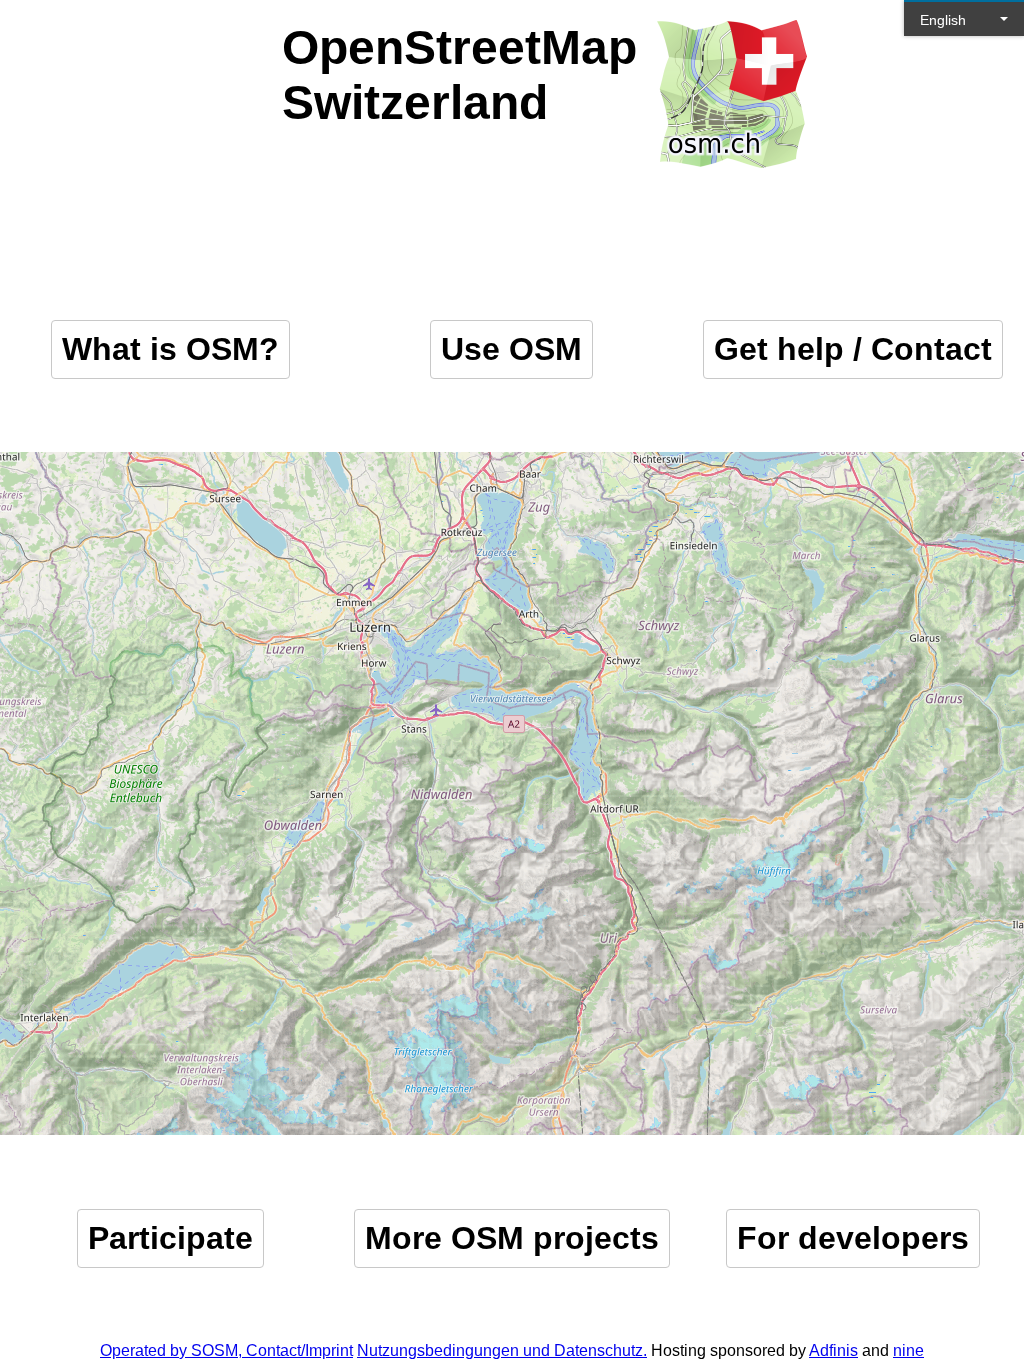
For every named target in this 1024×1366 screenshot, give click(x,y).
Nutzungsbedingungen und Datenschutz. (502, 1350)
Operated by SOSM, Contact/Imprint (226, 1350)
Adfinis (833, 1350)
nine (908, 1350)
